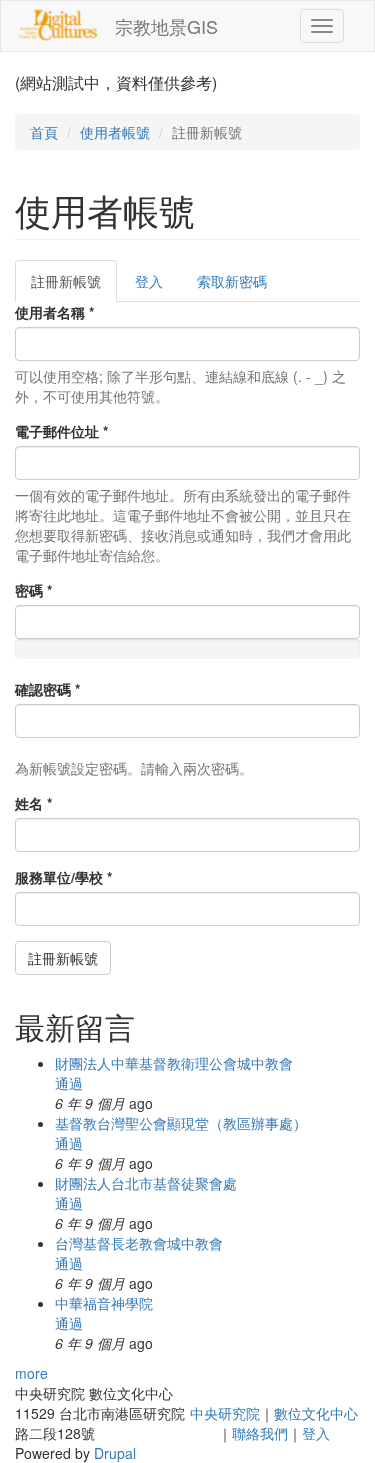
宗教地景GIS (166, 26)
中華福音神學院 (104, 1303)
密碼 (33, 590)
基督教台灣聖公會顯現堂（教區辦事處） (181, 1123)
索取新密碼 (232, 281)
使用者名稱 (54, 312)
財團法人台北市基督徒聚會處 (146, 1183)
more (31, 1373)
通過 (69, 1083)
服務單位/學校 (63, 877)
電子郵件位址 (61, 431)
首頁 (44, 132)
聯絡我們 (260, 1433)
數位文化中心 (316, 1413)
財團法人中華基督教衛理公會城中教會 (174, 1063)
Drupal (115, 1453)
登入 (149, 281)
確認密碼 (47, 689)
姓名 (33, 803)
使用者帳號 (115, 132)
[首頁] (58, 25)
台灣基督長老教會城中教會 (139, 1243)
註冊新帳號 (74, 286)
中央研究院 (225, 1413)
